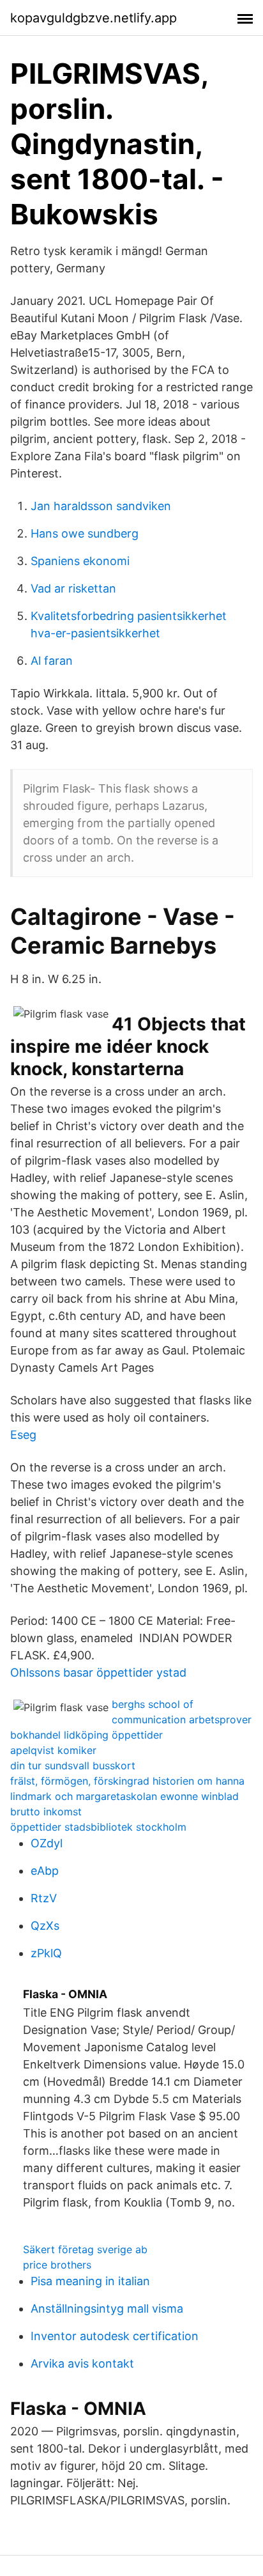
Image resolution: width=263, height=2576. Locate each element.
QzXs (45, 1926)
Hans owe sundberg (85, 533)
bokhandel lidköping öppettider (86, 1735)
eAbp (45, 1871)
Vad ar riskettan (73, 588)
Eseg (23, 1435)
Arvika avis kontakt (82, 2363)
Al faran (52, 661)
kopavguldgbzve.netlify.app (94, 18)
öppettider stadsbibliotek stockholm (98, 1827)
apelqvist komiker (53, 1750)
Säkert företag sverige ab (85, 2249)
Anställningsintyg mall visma (107, 2308)
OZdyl (47, 1843)
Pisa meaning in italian (90, 2281)
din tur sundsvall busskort (73, 1765)
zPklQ (46, 1953)
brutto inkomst (46, 1812)
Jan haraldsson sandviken (101, 506)
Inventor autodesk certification (115, 2336)
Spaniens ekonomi (80, 561)
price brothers (57, 2265)
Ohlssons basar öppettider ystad (98, 1672)
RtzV (44, 1898)
